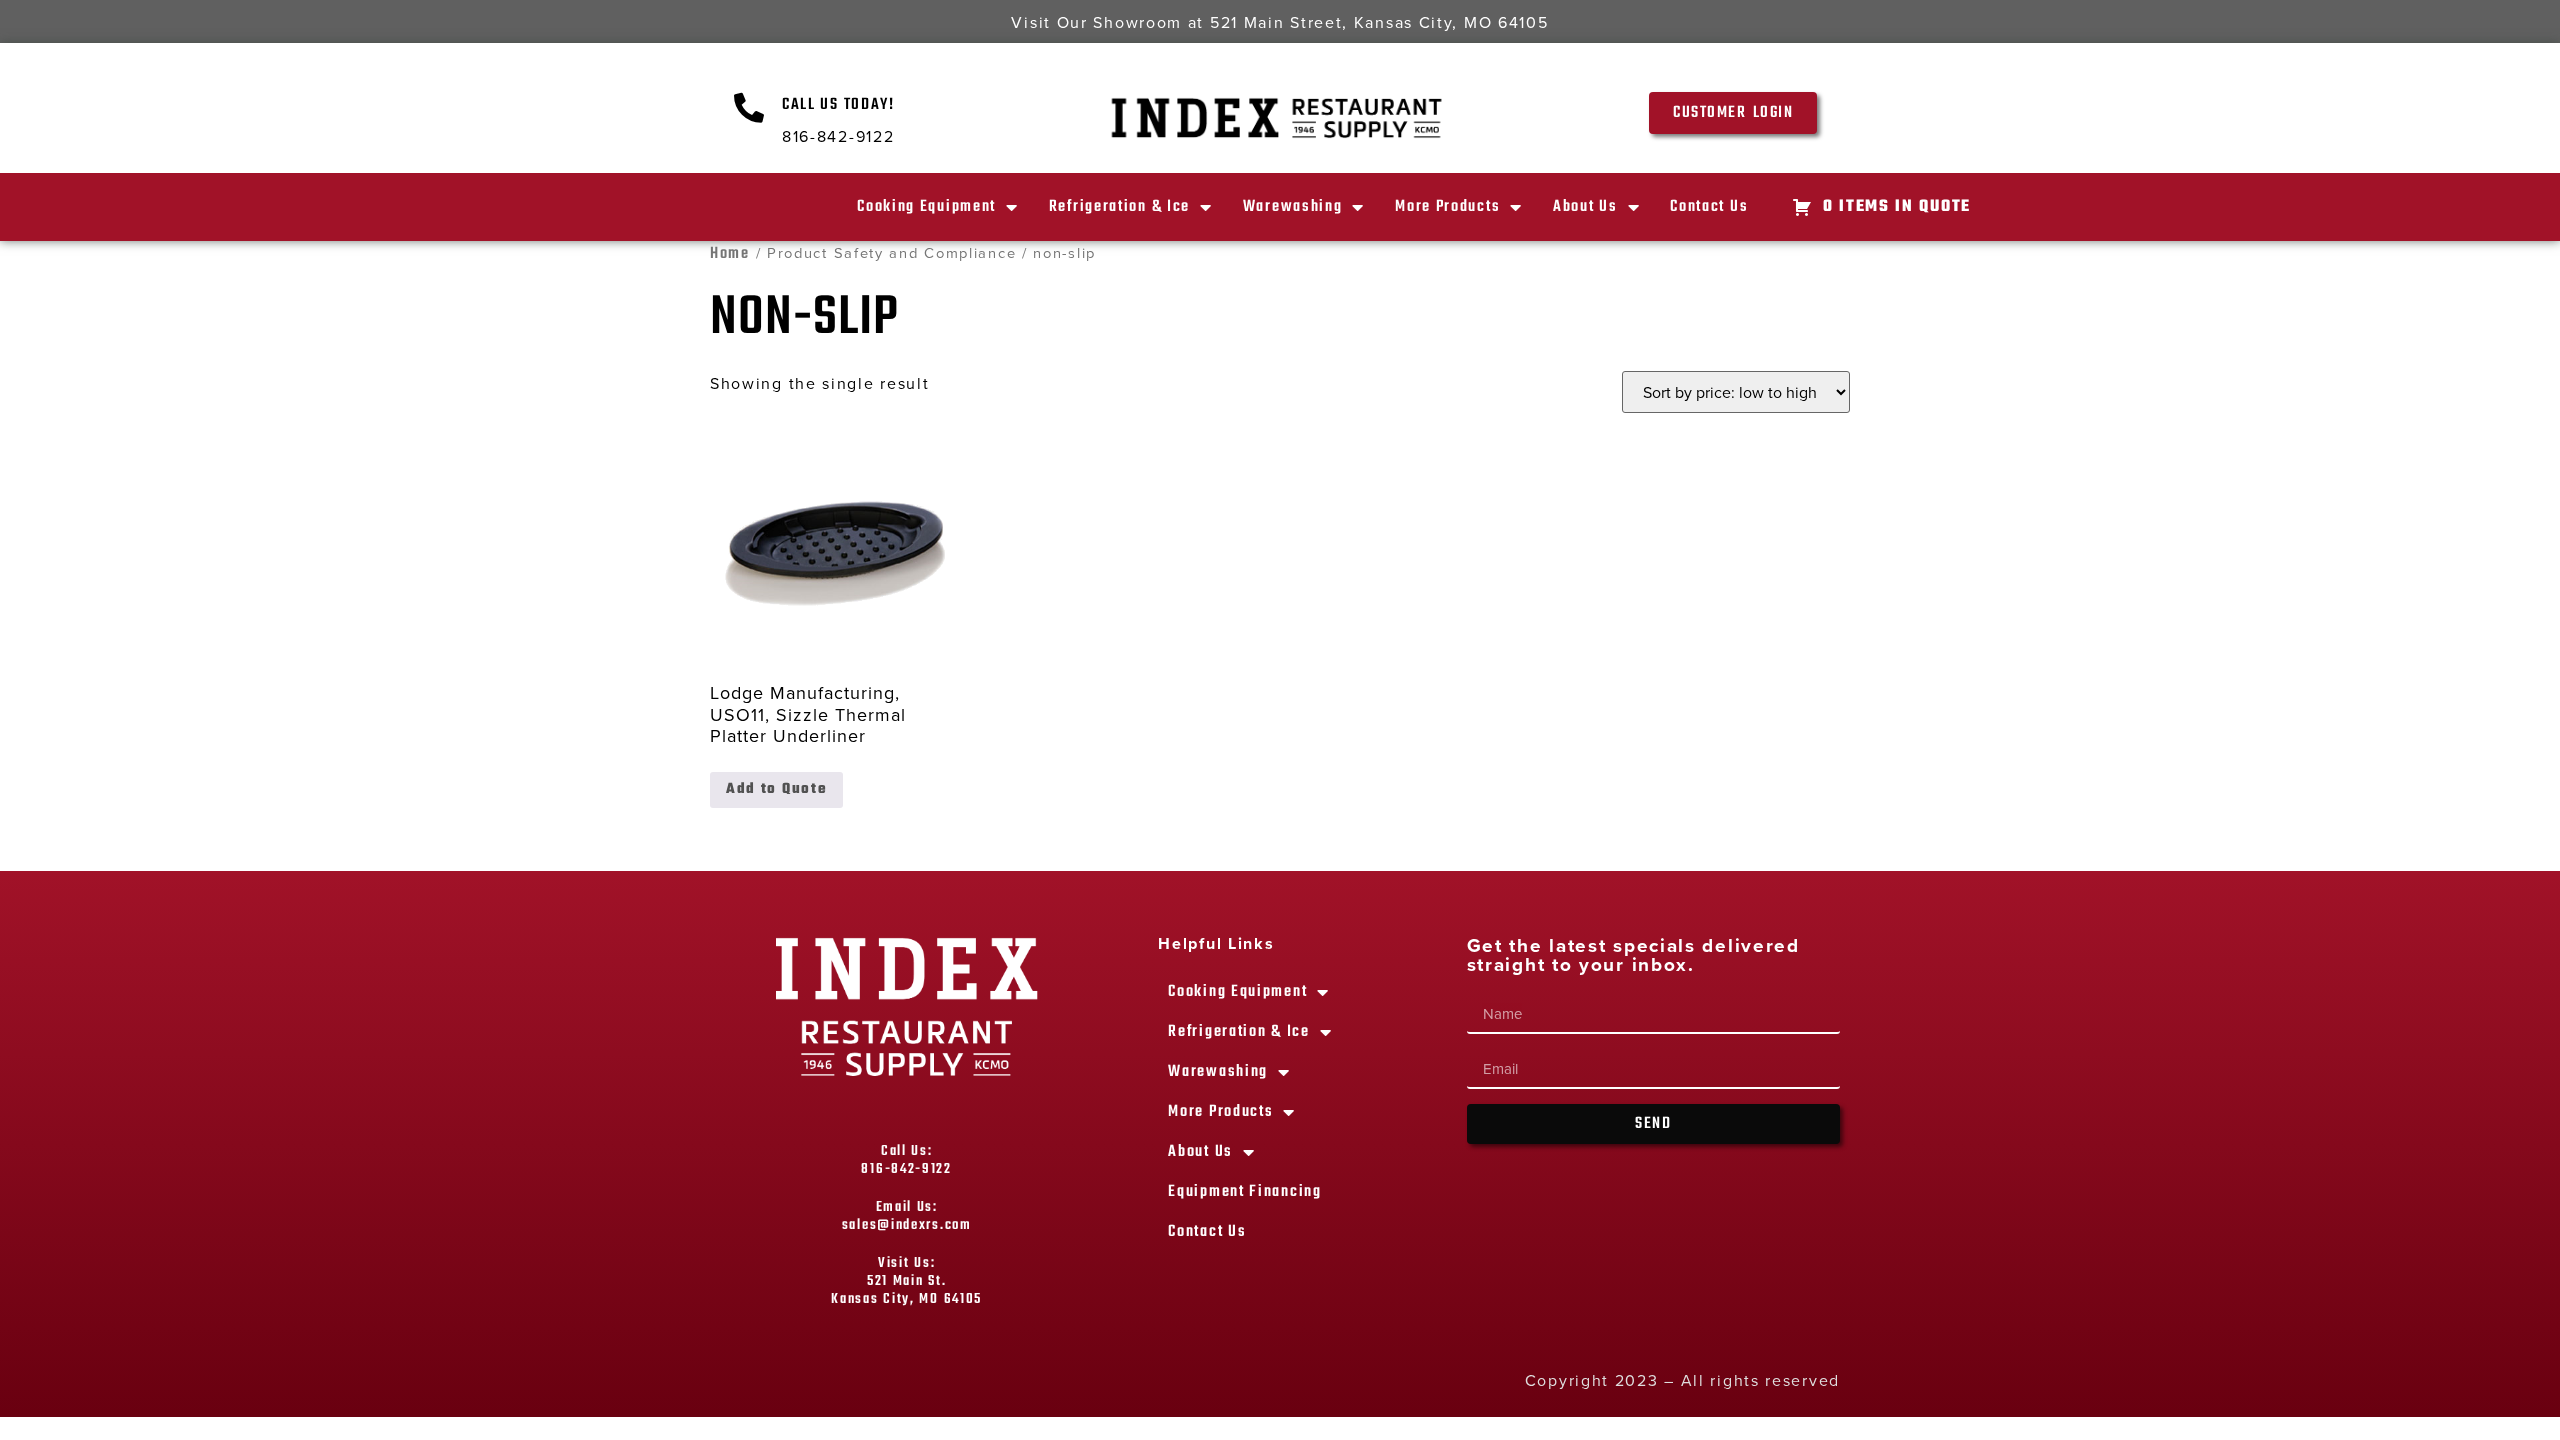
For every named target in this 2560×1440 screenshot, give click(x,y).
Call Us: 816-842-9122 (906, 1160)
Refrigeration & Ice (1119, 207)
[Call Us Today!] (750, 108)
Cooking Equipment (926, 207)
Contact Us (1709, 207)
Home (730, 254)
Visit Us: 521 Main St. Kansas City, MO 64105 (906, 1281)
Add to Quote (776, 789)
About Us (1585, 207)
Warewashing (1293, 207)
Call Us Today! (838, 105)
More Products (1447, 207)
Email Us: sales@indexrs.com (907, 1216)
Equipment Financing (1244, 1192)
